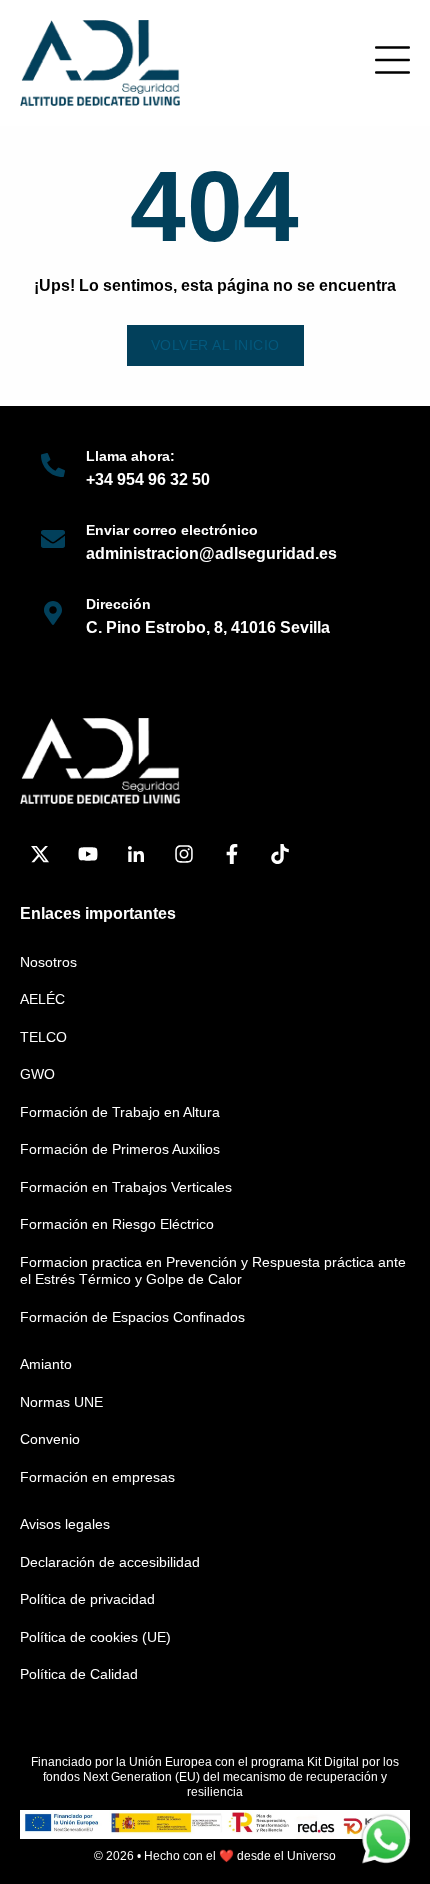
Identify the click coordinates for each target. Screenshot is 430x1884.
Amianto (46, 1364)
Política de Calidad (79, 1674)
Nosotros (48, 962)
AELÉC (42, 999)
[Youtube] (88, 854)
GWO (37, 1074)
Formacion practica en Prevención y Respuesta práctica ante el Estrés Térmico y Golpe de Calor (213, 1271)
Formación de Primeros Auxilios (120, 1149)
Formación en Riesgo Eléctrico (117, 1224)
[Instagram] (184, 854)
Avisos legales (65, 1524)
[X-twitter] (40, 854)
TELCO (43, 1037)
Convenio (50, 1439)
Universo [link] (311, 1856)
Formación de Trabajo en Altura (120, 1112)
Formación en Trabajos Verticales (126, 1187)
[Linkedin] (136, 854)
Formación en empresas (97, 1477)
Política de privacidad (87, 1599)
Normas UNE (61, 1402)
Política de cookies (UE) (95, 1637)
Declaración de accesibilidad (110, 1562)
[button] (392, 60)
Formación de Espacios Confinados (132, 1317)
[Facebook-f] (232, 854)
